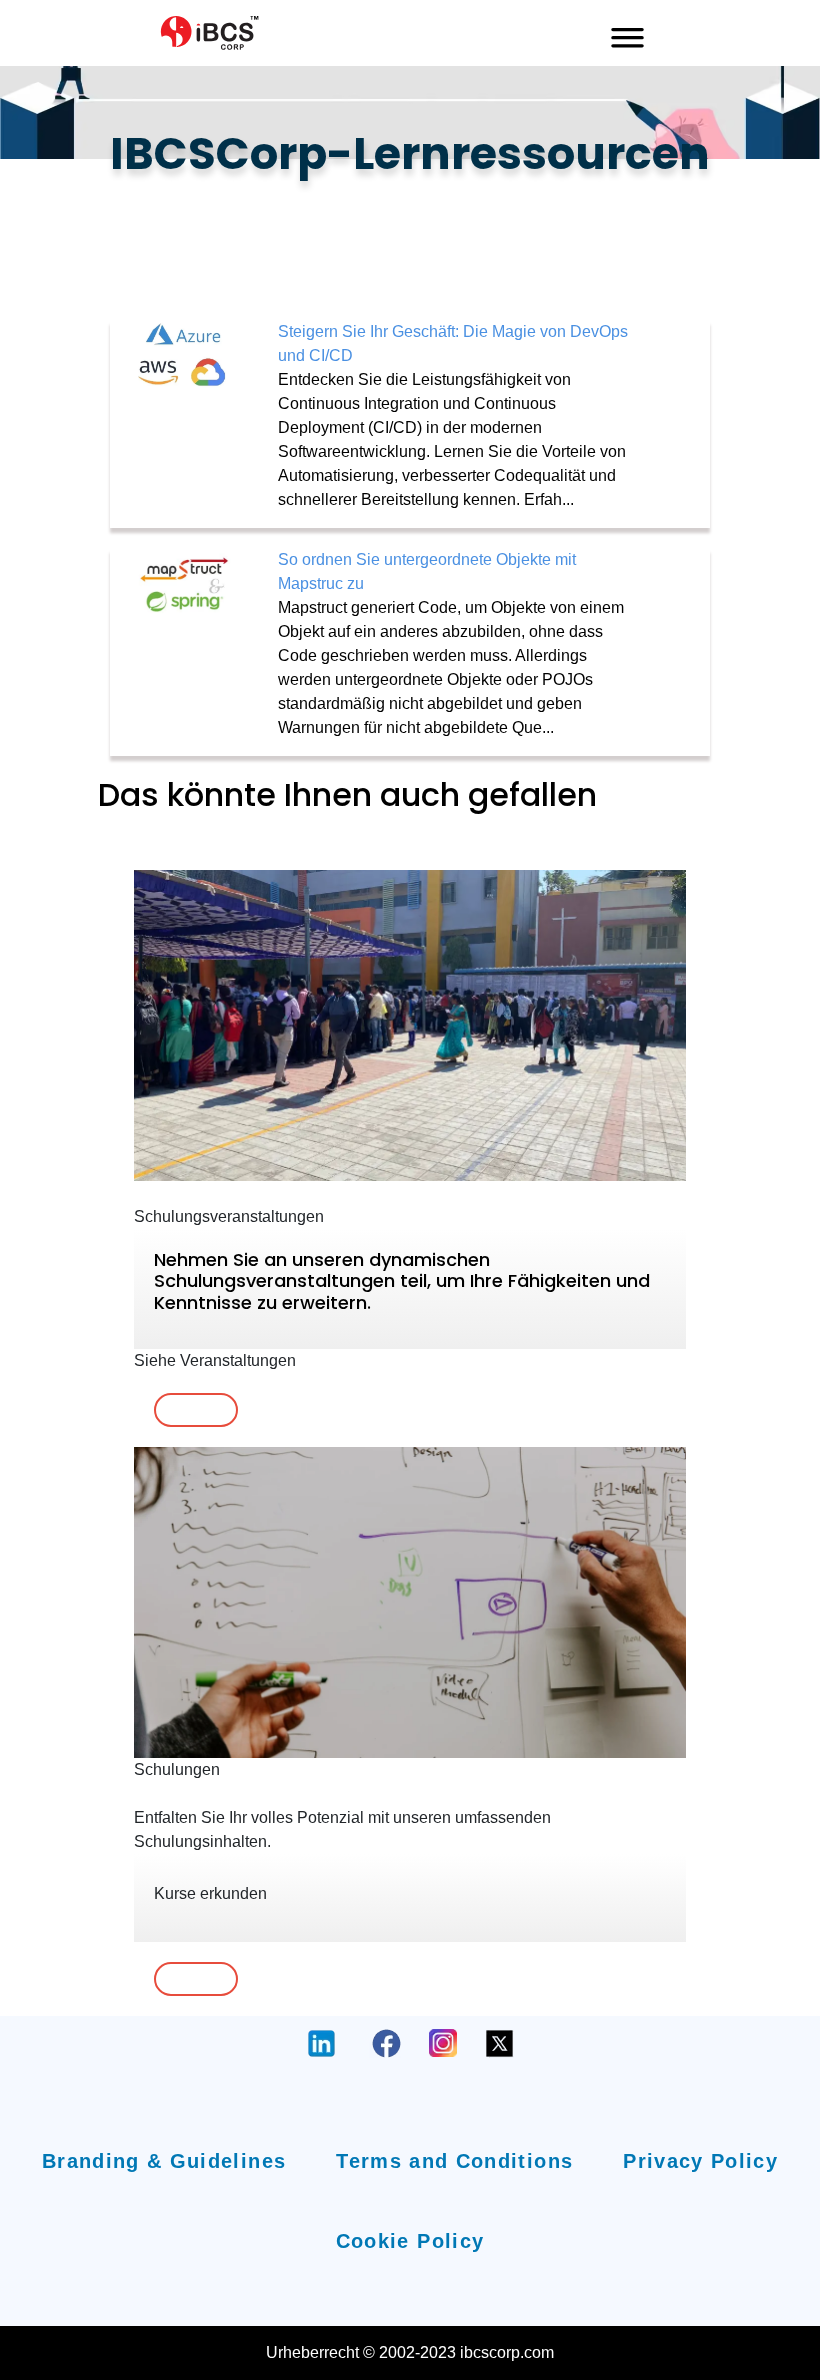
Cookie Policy (410, 2241)
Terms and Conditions (454, 2161)
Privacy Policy (700, 2161)
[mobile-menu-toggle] (627, 33)
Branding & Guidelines (164, 2161)
